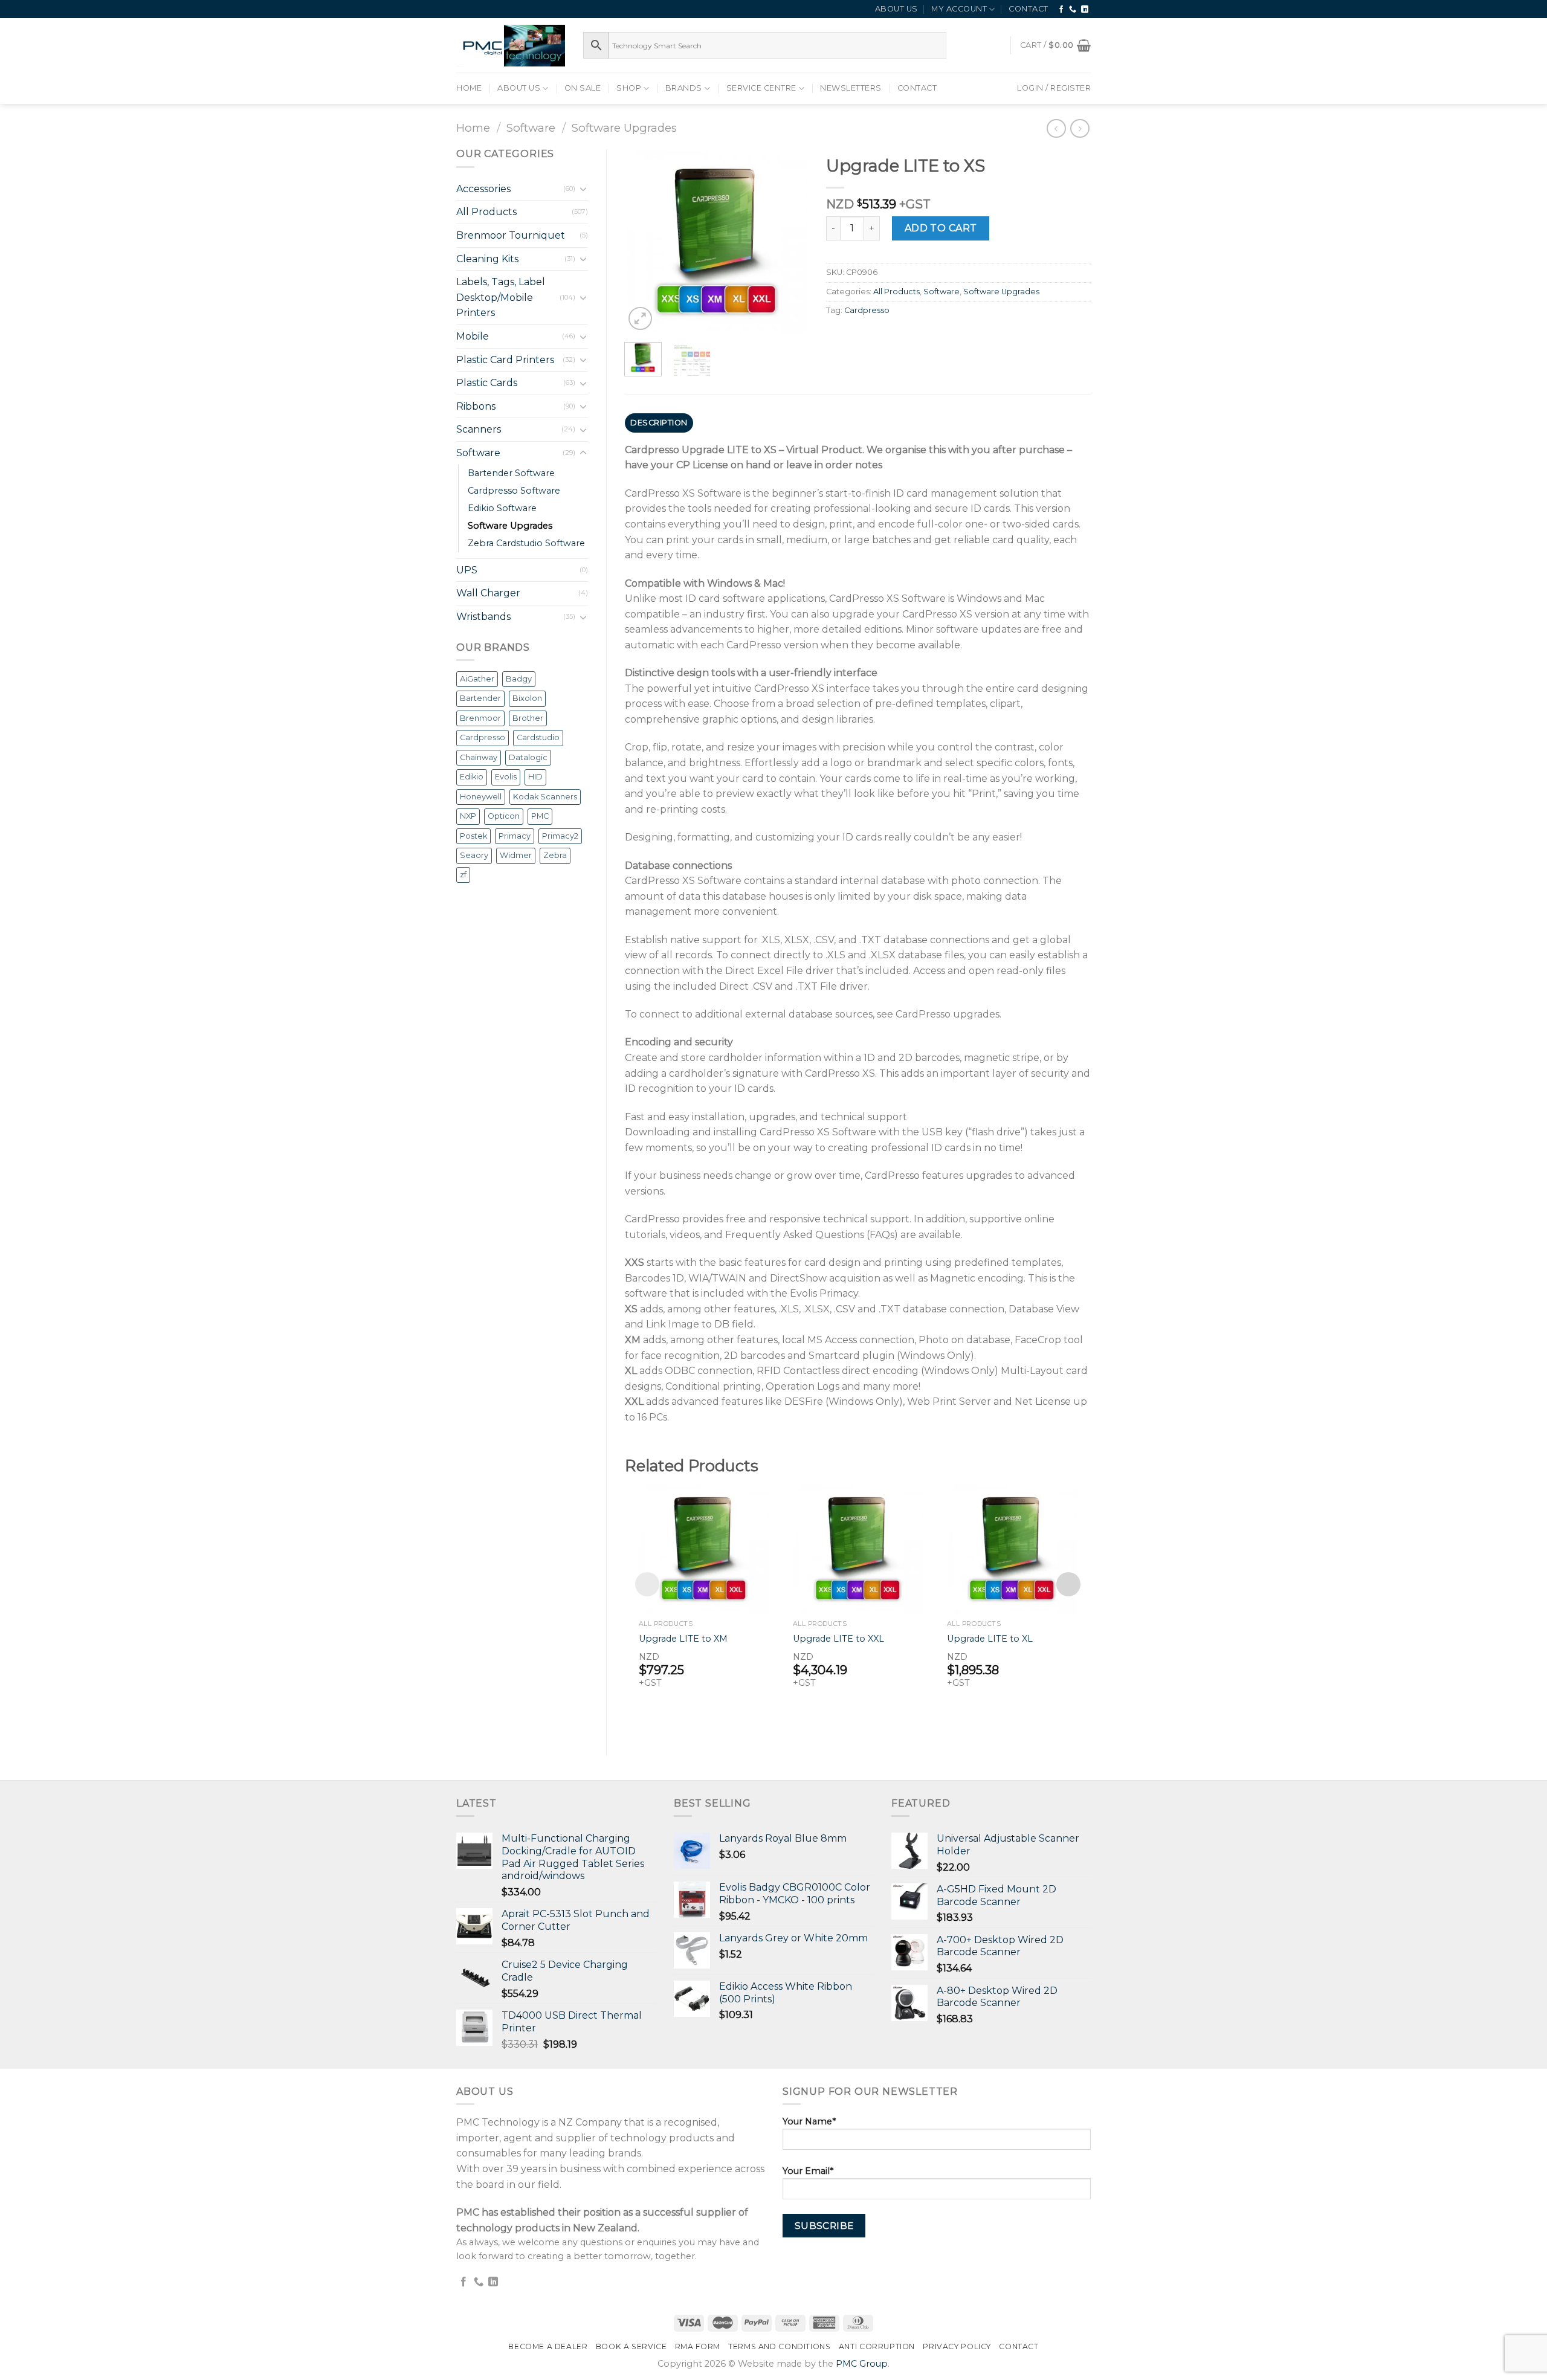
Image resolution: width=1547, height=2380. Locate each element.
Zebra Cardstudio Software (526, 543)
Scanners (479, 429)
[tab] (659, 423)
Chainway (479, 757)
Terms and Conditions (779, 2346)
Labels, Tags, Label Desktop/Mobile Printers (501, 297)
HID (535, 777)
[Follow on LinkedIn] (1085, 10)
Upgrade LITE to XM (683, 1639)
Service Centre (761, 88)
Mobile (473, 336)
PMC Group (862, 2364)
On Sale (583, 88)
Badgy (519, 679)
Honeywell (481, 797)
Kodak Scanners (545, 797)
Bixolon (527, 698)
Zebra (555, 855)
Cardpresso (483, 737)
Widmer (516, 855)
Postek (473, 836)
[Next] (789, 241)
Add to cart (941, 228)
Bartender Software (511, 473)
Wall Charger (488, 593)
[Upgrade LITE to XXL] (858, 1548)
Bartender (480, 698)
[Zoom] (640, 319)
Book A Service (631, 2346)
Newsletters (851, 88)
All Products (486, 212)
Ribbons (476, 406)
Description (659, 423)
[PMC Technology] (511, 46)
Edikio (472, 777)
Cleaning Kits (487, 259)
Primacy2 (560, 836)
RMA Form (698, 2346)
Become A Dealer (548, 2346)
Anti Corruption (877, 2346)
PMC (540, 816)
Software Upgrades (624, 128)
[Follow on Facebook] (1061, 10)
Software (531, 128)
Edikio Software (502, 508)
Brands (684, 88)
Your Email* (808, 2171)
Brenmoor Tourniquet (511, 235)
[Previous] (644, 241)
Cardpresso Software (514, 491)
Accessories (483, 189)
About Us (896, 9)
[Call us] (1073, 10)
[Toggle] (583, 189)
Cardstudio (538, 737)
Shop (629, 88)
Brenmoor (480, 718)
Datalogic (528, 757)
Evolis (506, 777)
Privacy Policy (957, 2346)
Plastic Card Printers (505, 360)
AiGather (477, 679)
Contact (1029, 9)
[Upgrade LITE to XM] (704, 1548)
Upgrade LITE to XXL (838, 1639)
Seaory (474, 855)
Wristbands (483, 617)
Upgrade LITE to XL (990, 1639)
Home (469, 88)
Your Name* (809, 2121)
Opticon (504, 816)
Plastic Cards (487, 383)
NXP (468, 816)
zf (463, 875)
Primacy (515, 836)
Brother (528, 718)
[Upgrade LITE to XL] (1012, 1548)
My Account (959, 9)
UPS (467, 570)
